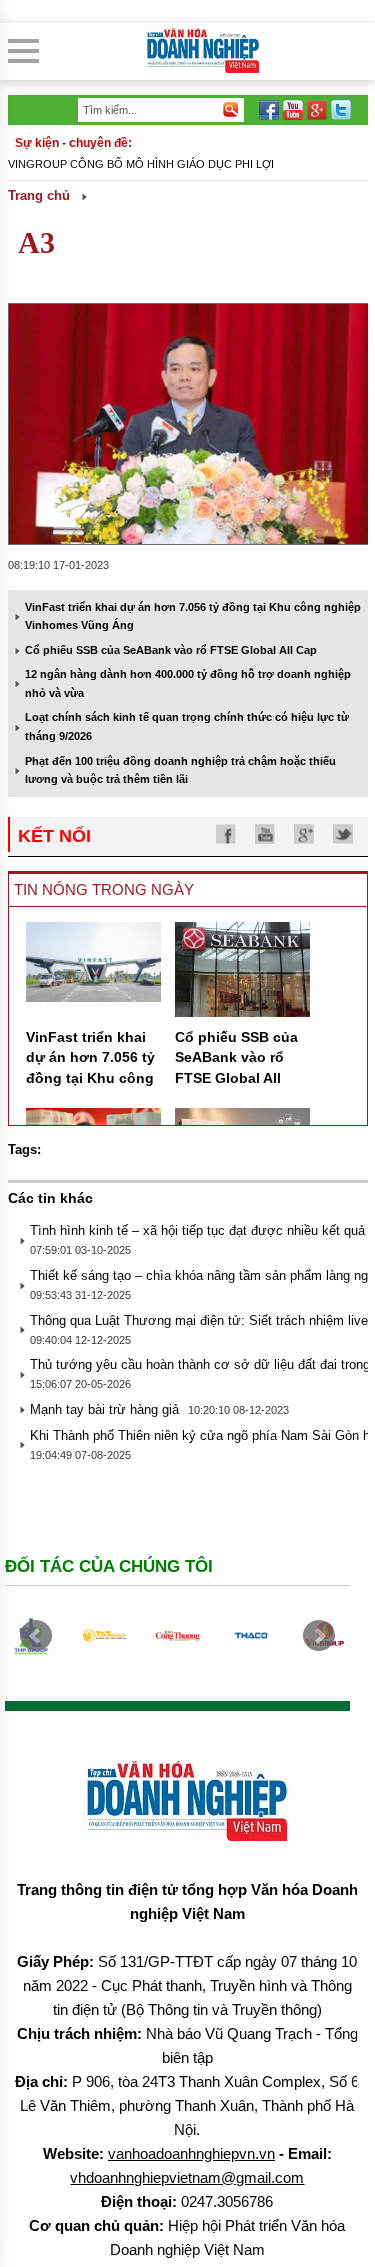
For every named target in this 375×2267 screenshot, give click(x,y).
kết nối (54, 836)
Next (319, 1636)
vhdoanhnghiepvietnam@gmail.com (187, 2177)
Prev (36, 1636)
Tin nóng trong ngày (104, 889)
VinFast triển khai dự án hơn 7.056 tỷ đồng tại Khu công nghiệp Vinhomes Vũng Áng (90, 1078)
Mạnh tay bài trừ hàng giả (104, 1409)
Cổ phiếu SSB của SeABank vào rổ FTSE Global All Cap (171, 650)
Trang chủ (39, 195)
